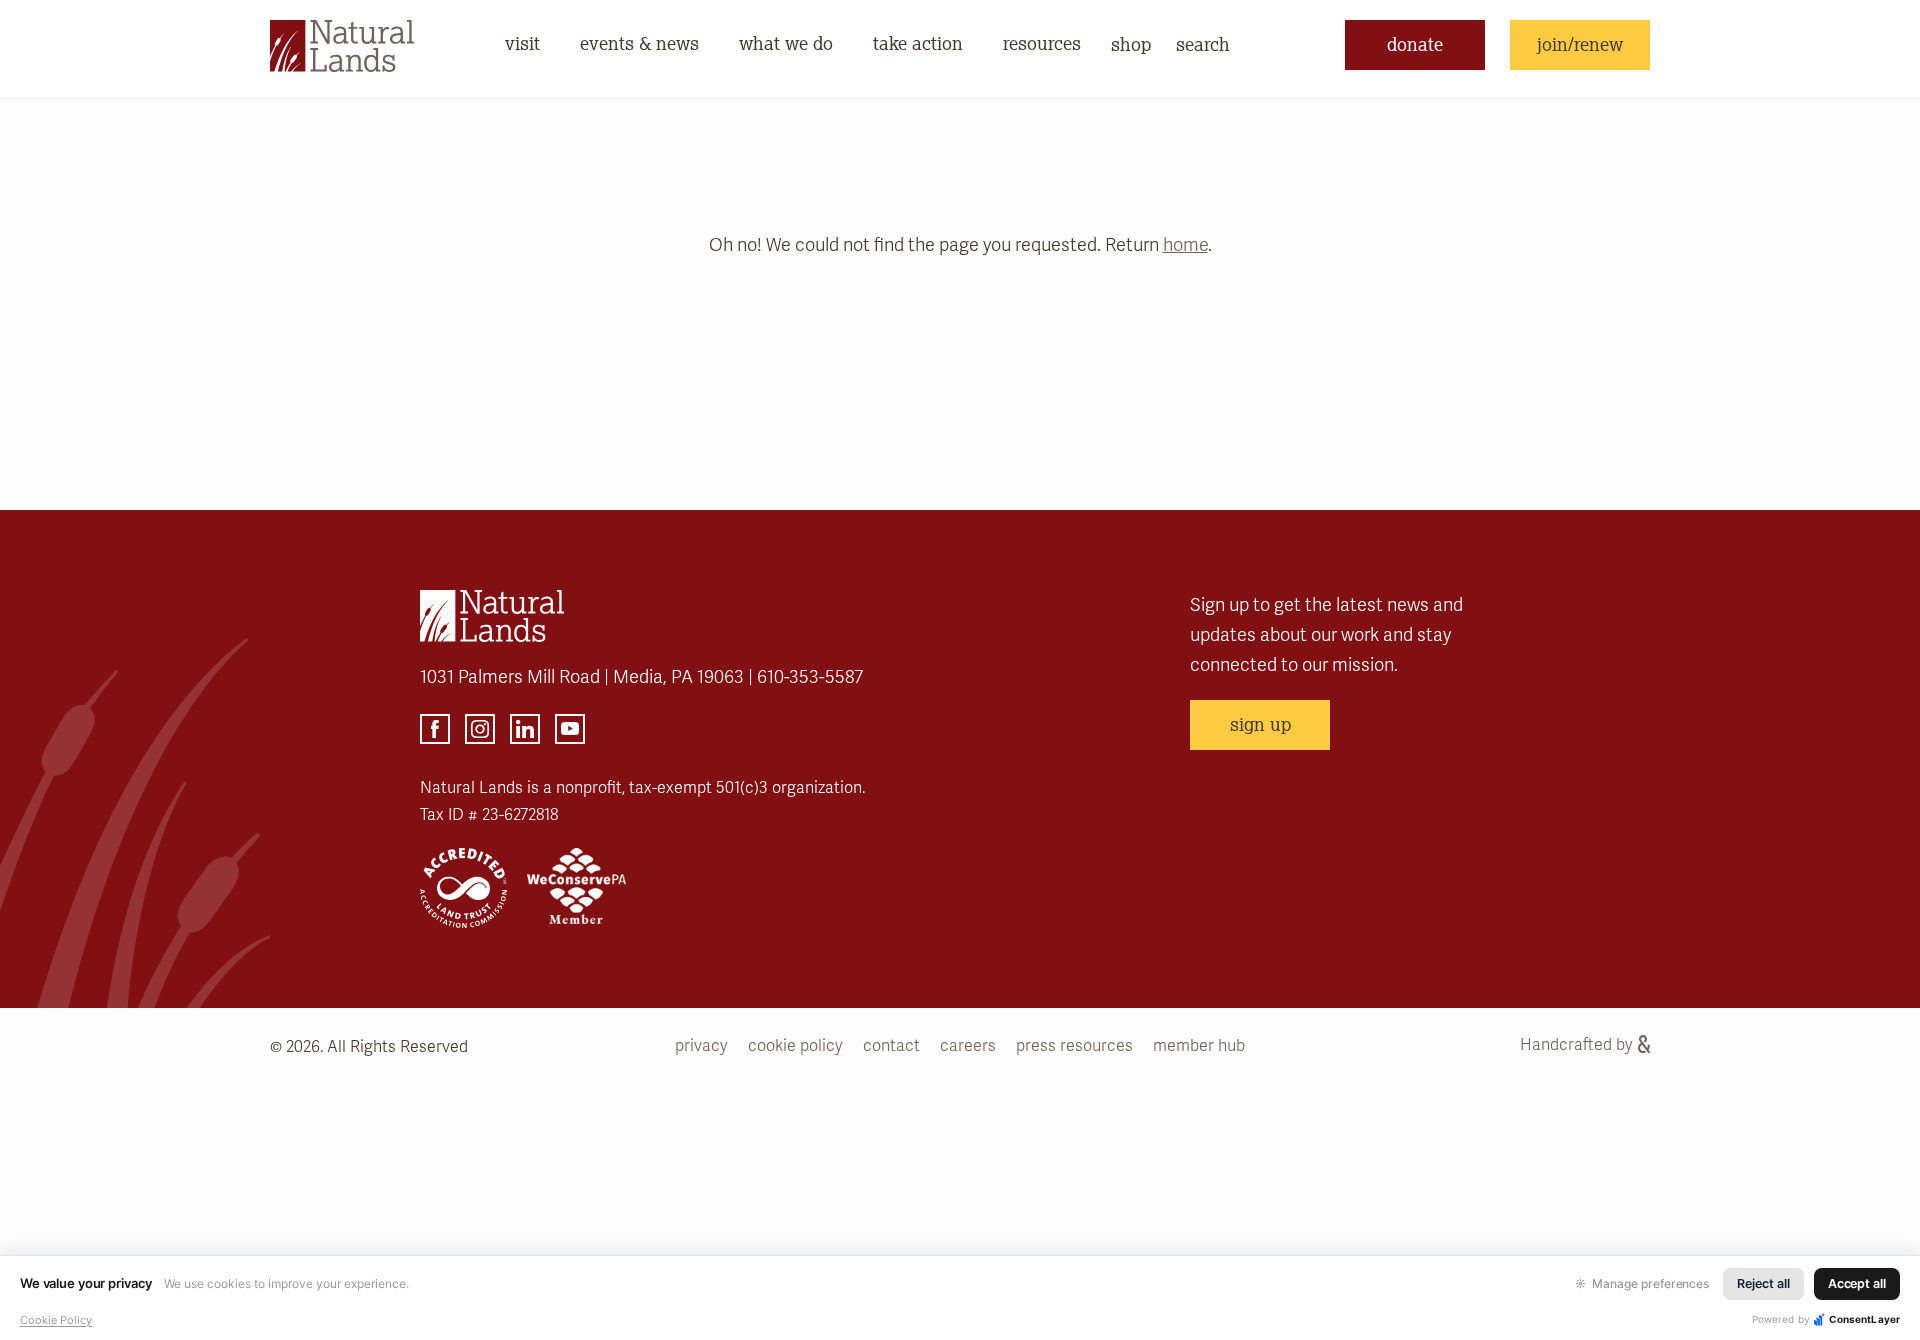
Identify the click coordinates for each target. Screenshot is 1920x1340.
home (1185, 245)
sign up (1260, 724)
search (1203, 44)
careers (968, 1046)
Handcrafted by (1576, 1045)
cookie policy (795, 1046)
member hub (1199, 1046)
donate (1415, 44)
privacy (701, 1046)
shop (1131, 44)
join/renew (1580, 44)
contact (891, 1046)
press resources (1074, 1046)
